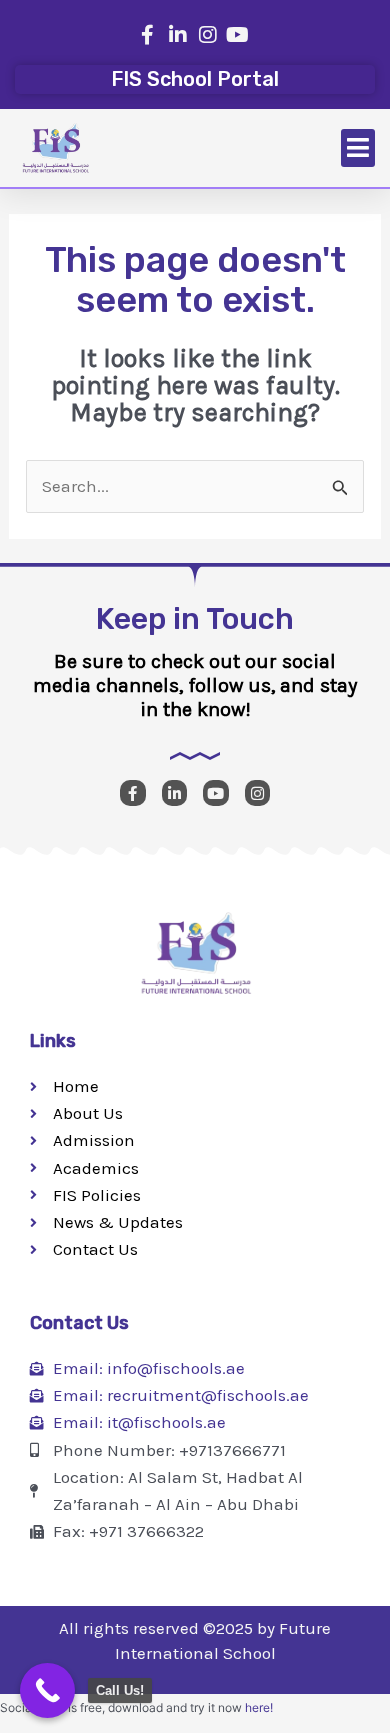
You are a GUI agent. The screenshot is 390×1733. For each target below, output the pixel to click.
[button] (358, 148)
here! (259, 1707)
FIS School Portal (195, 79)
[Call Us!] (47, 1690)
